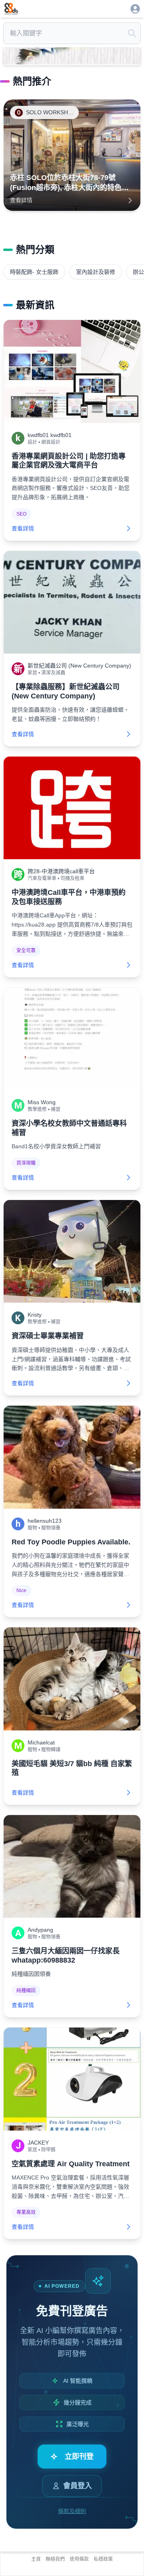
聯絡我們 (55, 2559)
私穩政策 (103, 2559)
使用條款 (79, 2559)
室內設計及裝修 (96, 272)
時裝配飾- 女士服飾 (34, 272)
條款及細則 (72, 2511)
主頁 (36, 2559)
